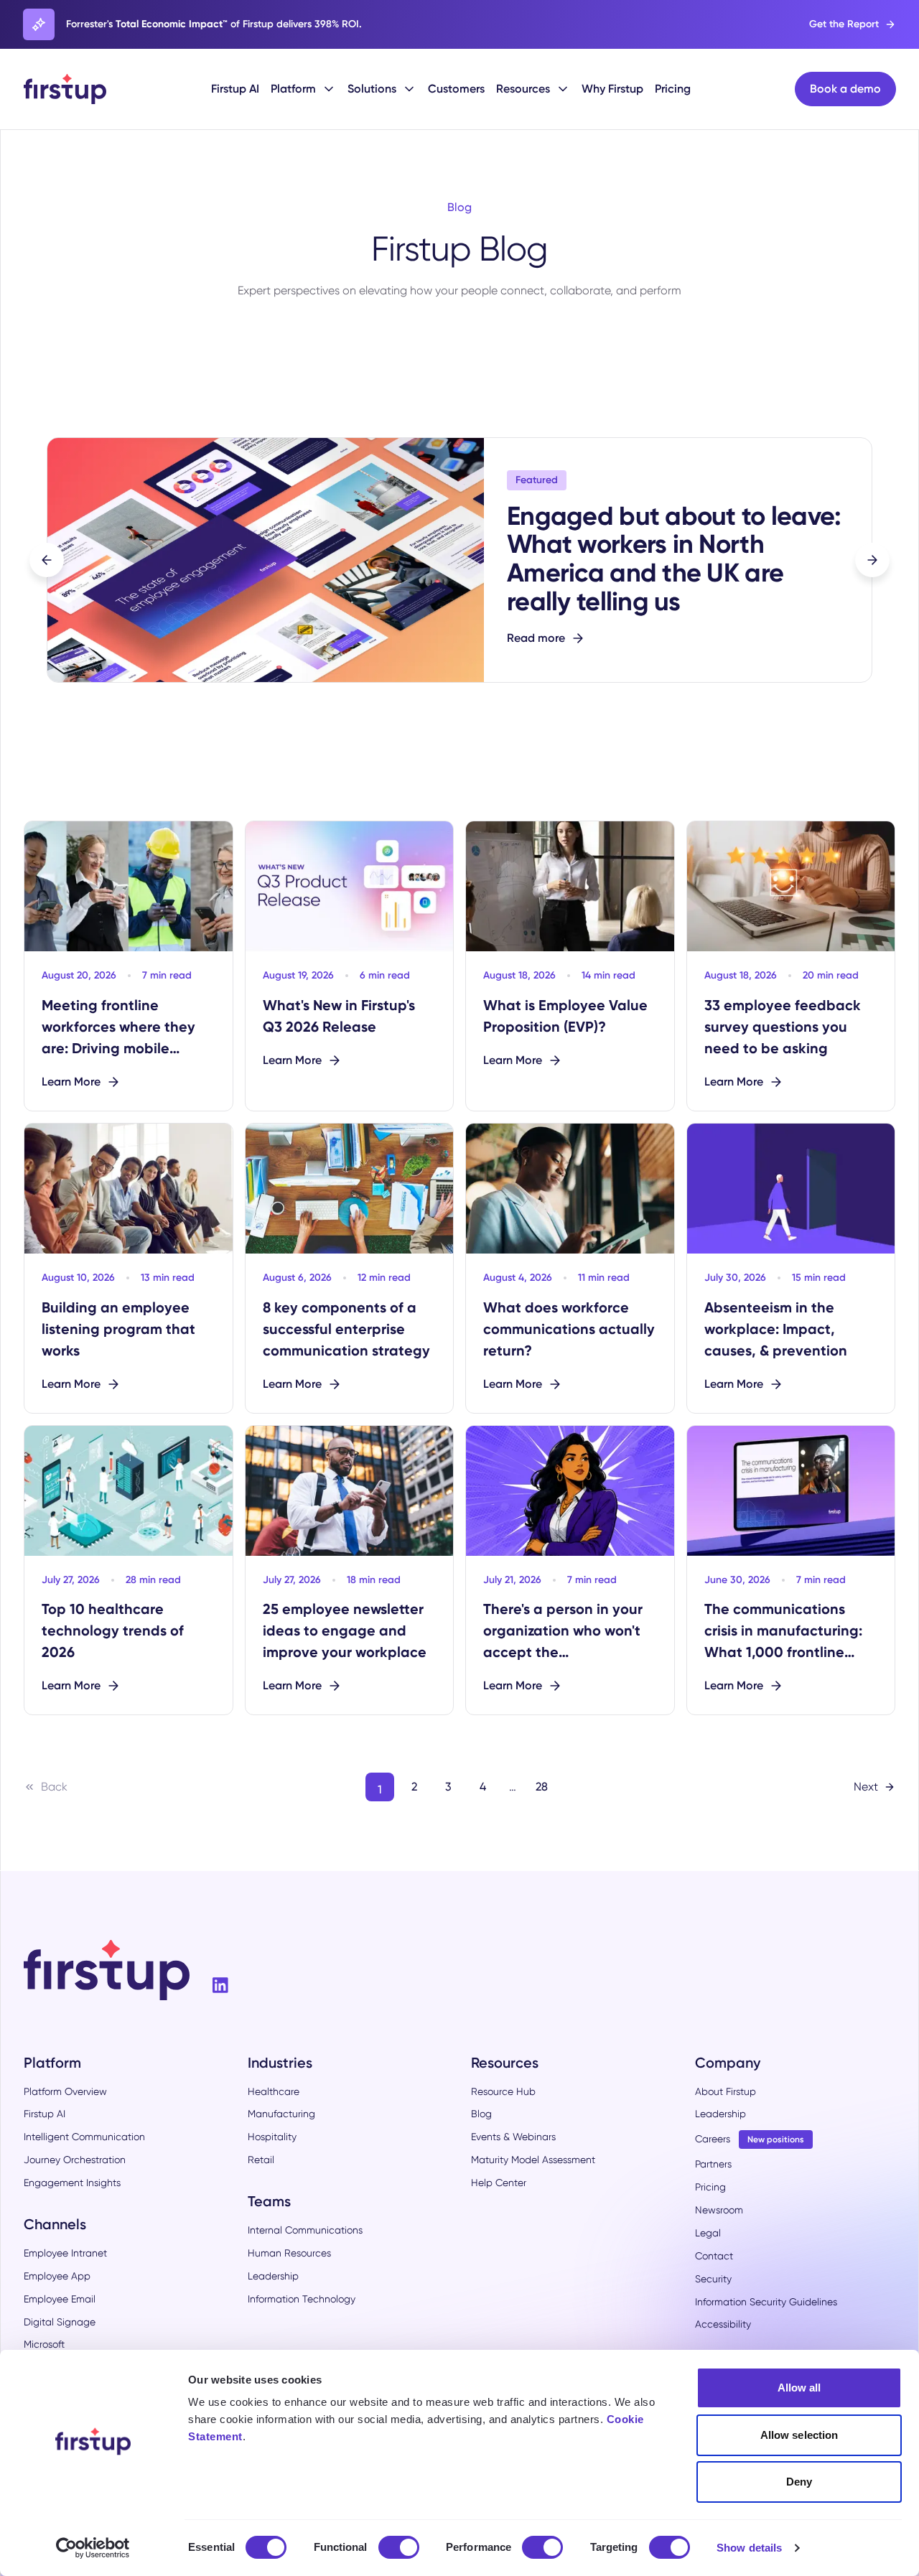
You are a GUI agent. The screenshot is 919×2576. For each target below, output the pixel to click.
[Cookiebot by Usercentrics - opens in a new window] (93, 2548)
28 (542, 1787)
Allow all (799, 2388)
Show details (749, 2548)
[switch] (399, 2547)
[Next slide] (872, 560)
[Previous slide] (47, 560)
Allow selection (799, 2435)
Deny (799, 2482)
